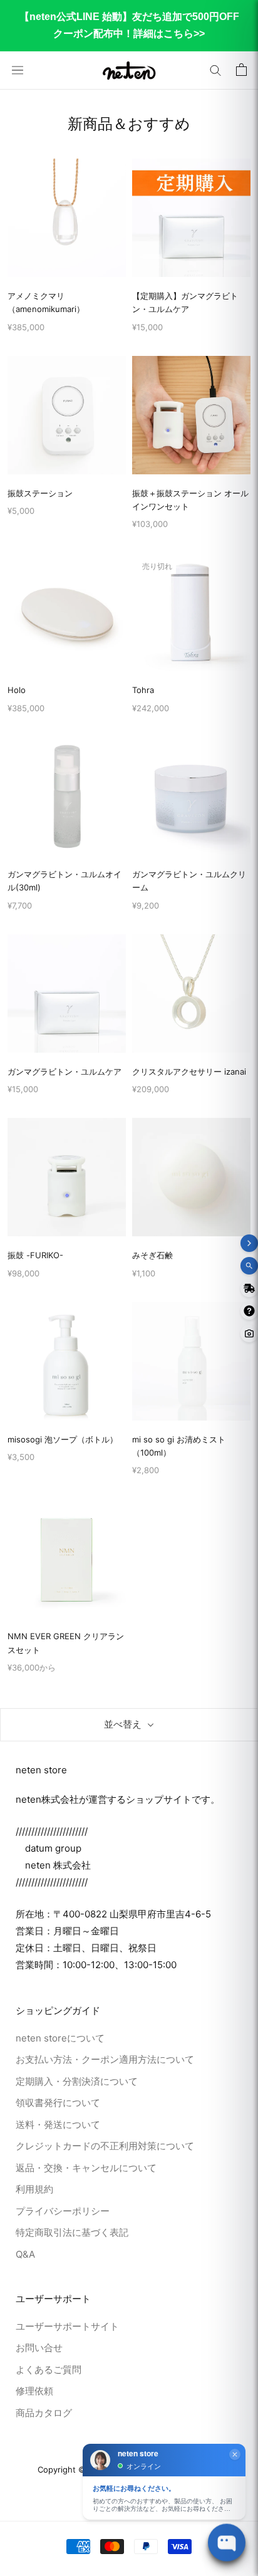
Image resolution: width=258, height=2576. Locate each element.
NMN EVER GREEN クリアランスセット (66, 1643)
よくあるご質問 (49, 2370)
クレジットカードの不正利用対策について (105, 2146)
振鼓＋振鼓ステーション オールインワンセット (190, 500)
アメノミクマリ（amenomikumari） (46, 302)
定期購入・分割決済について (77, 2081)
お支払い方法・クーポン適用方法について (105, 2059)
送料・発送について (58, 2125)
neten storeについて (60, 2038)
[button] (215, 70)
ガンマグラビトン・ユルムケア (64, 1072)
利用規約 (34, 2189)
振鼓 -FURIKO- (35, 1255)
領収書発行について (58, 2103)
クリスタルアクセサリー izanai (189, 1072)
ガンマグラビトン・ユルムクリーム (189, 881)
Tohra (143, 690)
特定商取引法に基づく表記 (72, 2232)
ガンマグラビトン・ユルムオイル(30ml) (64, 881)
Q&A (25, 2254)
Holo (17, 690)
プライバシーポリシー (63, 2211)
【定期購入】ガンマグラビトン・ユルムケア (185, 302)
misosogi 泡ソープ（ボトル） (63, 1439)
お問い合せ (39, 2348)
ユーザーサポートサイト (67, 2326)
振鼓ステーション (40, 493)
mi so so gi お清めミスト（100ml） (179, 1446)
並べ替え (123, 1724)
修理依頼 (34, 2391)
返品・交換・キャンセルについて (86, 2168)
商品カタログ (44, 2413)
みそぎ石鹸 (152, 1255)
